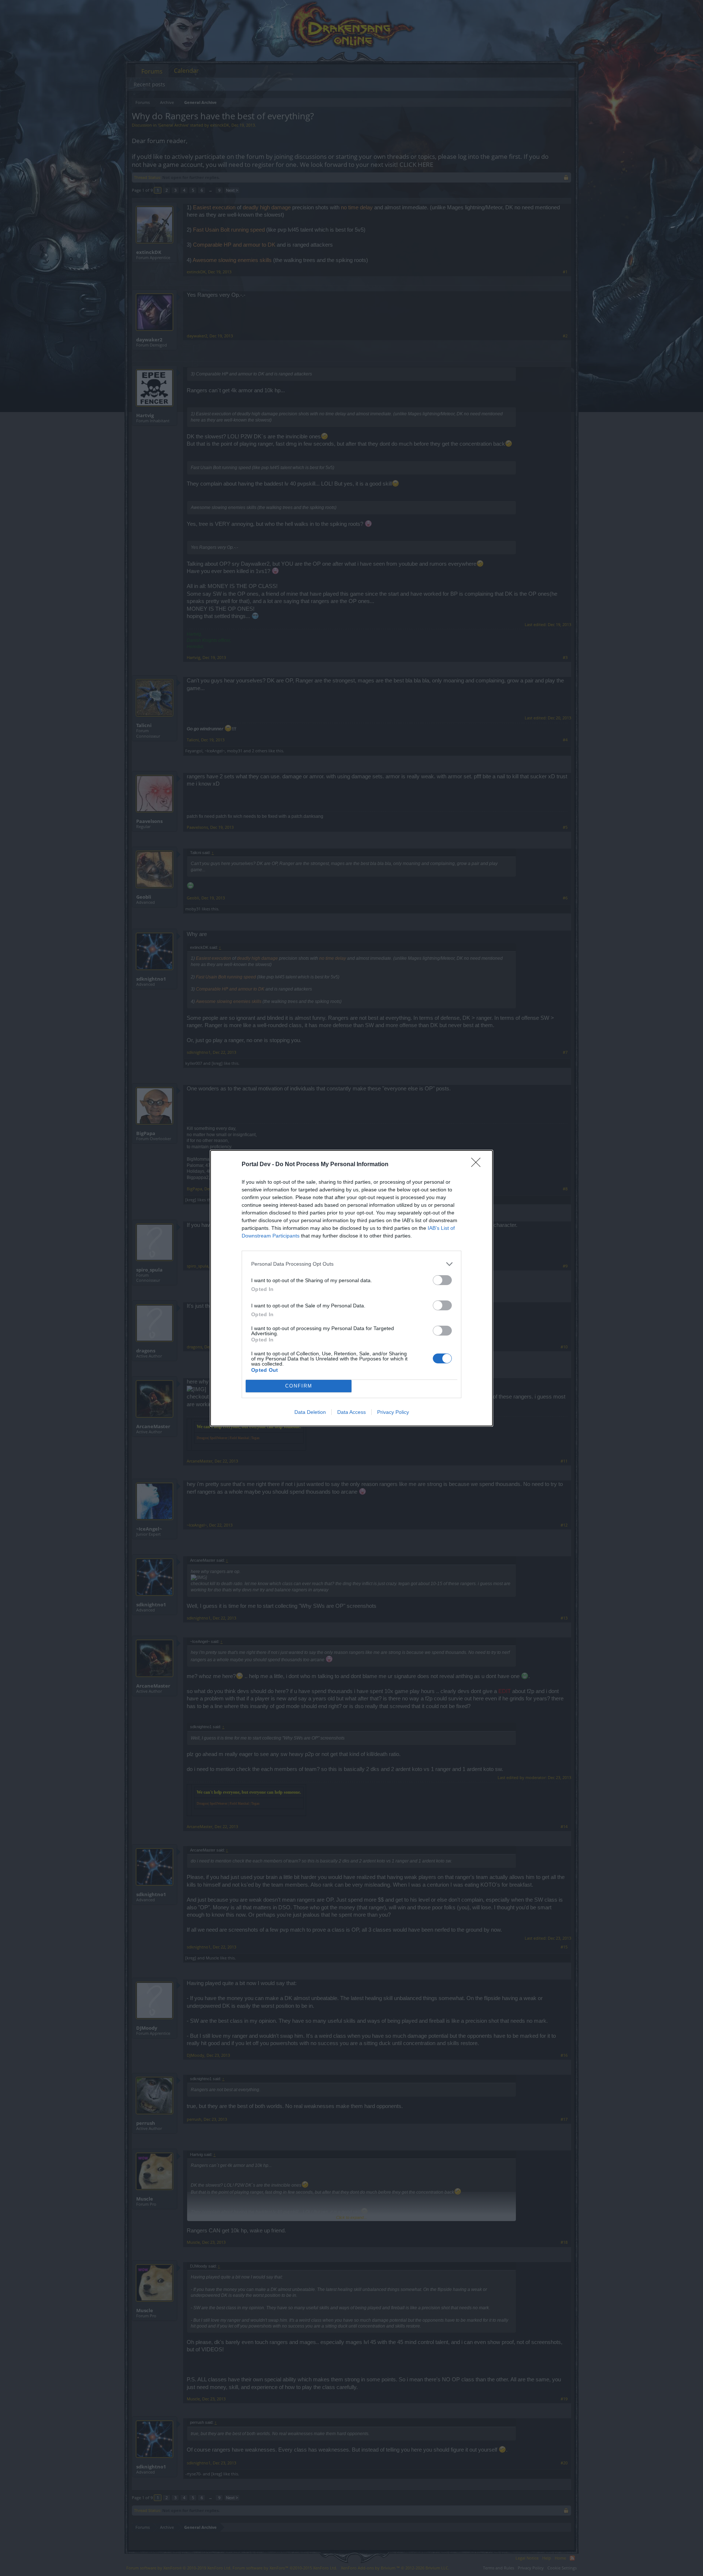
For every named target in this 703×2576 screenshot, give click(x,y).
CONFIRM (299, 1386)
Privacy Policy (393, 1412)
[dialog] (351, 1288)
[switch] (442, 1280)
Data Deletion (310, 1412)
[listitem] (351, 1264)
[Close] (478, 1165)
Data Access (351, 1412)
